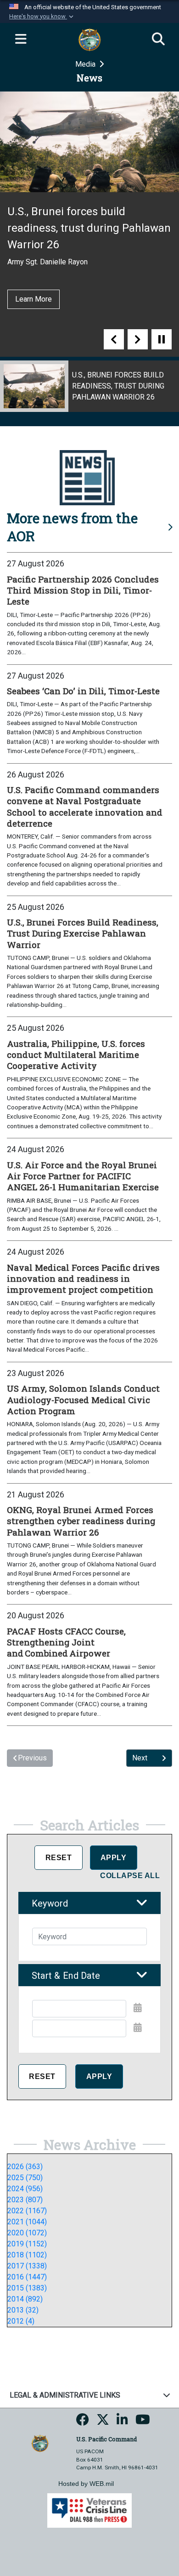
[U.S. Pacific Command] (40, 2442)
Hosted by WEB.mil (86, 2484)
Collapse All (130, 1876)
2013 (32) (23, 2310)
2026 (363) (25, 2167)
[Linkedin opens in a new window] (122, 2422)
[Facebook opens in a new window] (83, 2422)
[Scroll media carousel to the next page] (138, 339)
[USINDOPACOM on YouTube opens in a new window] (143, 2422)
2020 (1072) (27, 2233)
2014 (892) (25, 2299)
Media (86, 64)
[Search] (158, 40)
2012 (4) (21, 2321)
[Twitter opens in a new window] (103, 2422)
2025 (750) (25, 2178)
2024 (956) (25, 2189)
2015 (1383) (27, 2288)
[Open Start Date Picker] (138, 2008)
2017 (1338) (27, 2266)
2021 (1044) (27, 2222)
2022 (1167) (27, 2211)
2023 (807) (25, 2200)
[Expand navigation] (21, 40)
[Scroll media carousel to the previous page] (114, 339)
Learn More (34, 299)
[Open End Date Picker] (138, 2028)
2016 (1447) (27, 2277)
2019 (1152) (27, 2244)
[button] (42, 17)
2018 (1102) (27, 2255)
